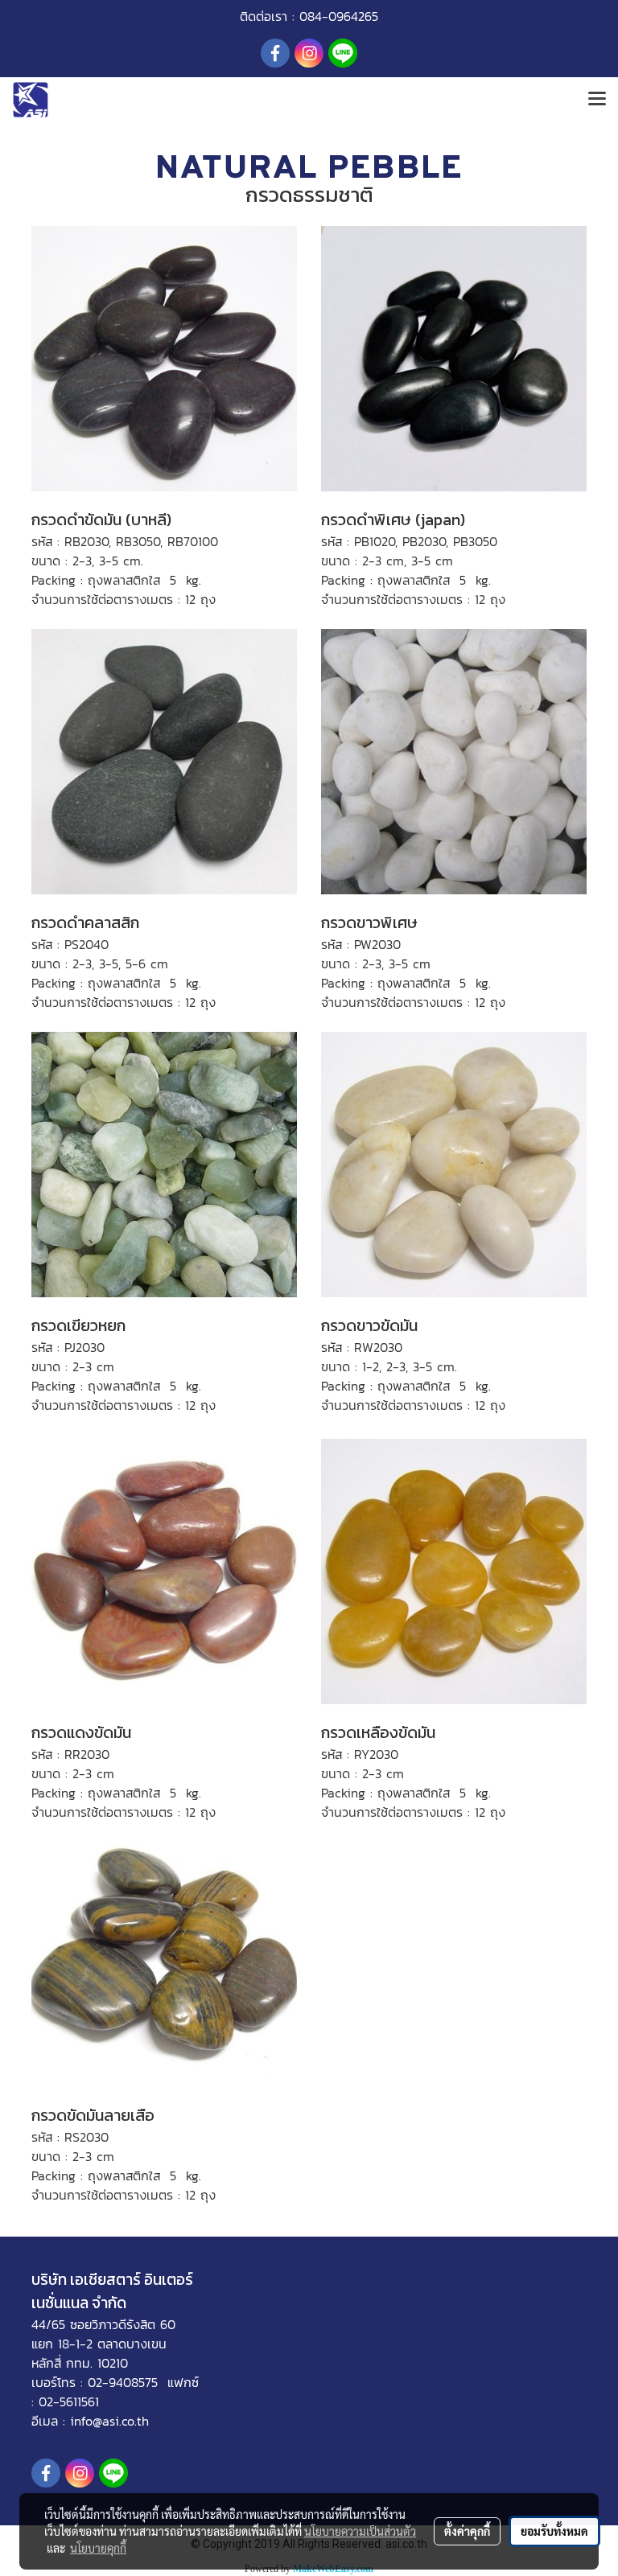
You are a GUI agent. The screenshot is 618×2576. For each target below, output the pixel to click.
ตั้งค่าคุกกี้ (467, 2531)
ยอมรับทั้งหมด (554, 2531)
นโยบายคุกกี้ (98, 2548)
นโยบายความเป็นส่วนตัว (360, 2531)
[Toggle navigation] (597, 100)
